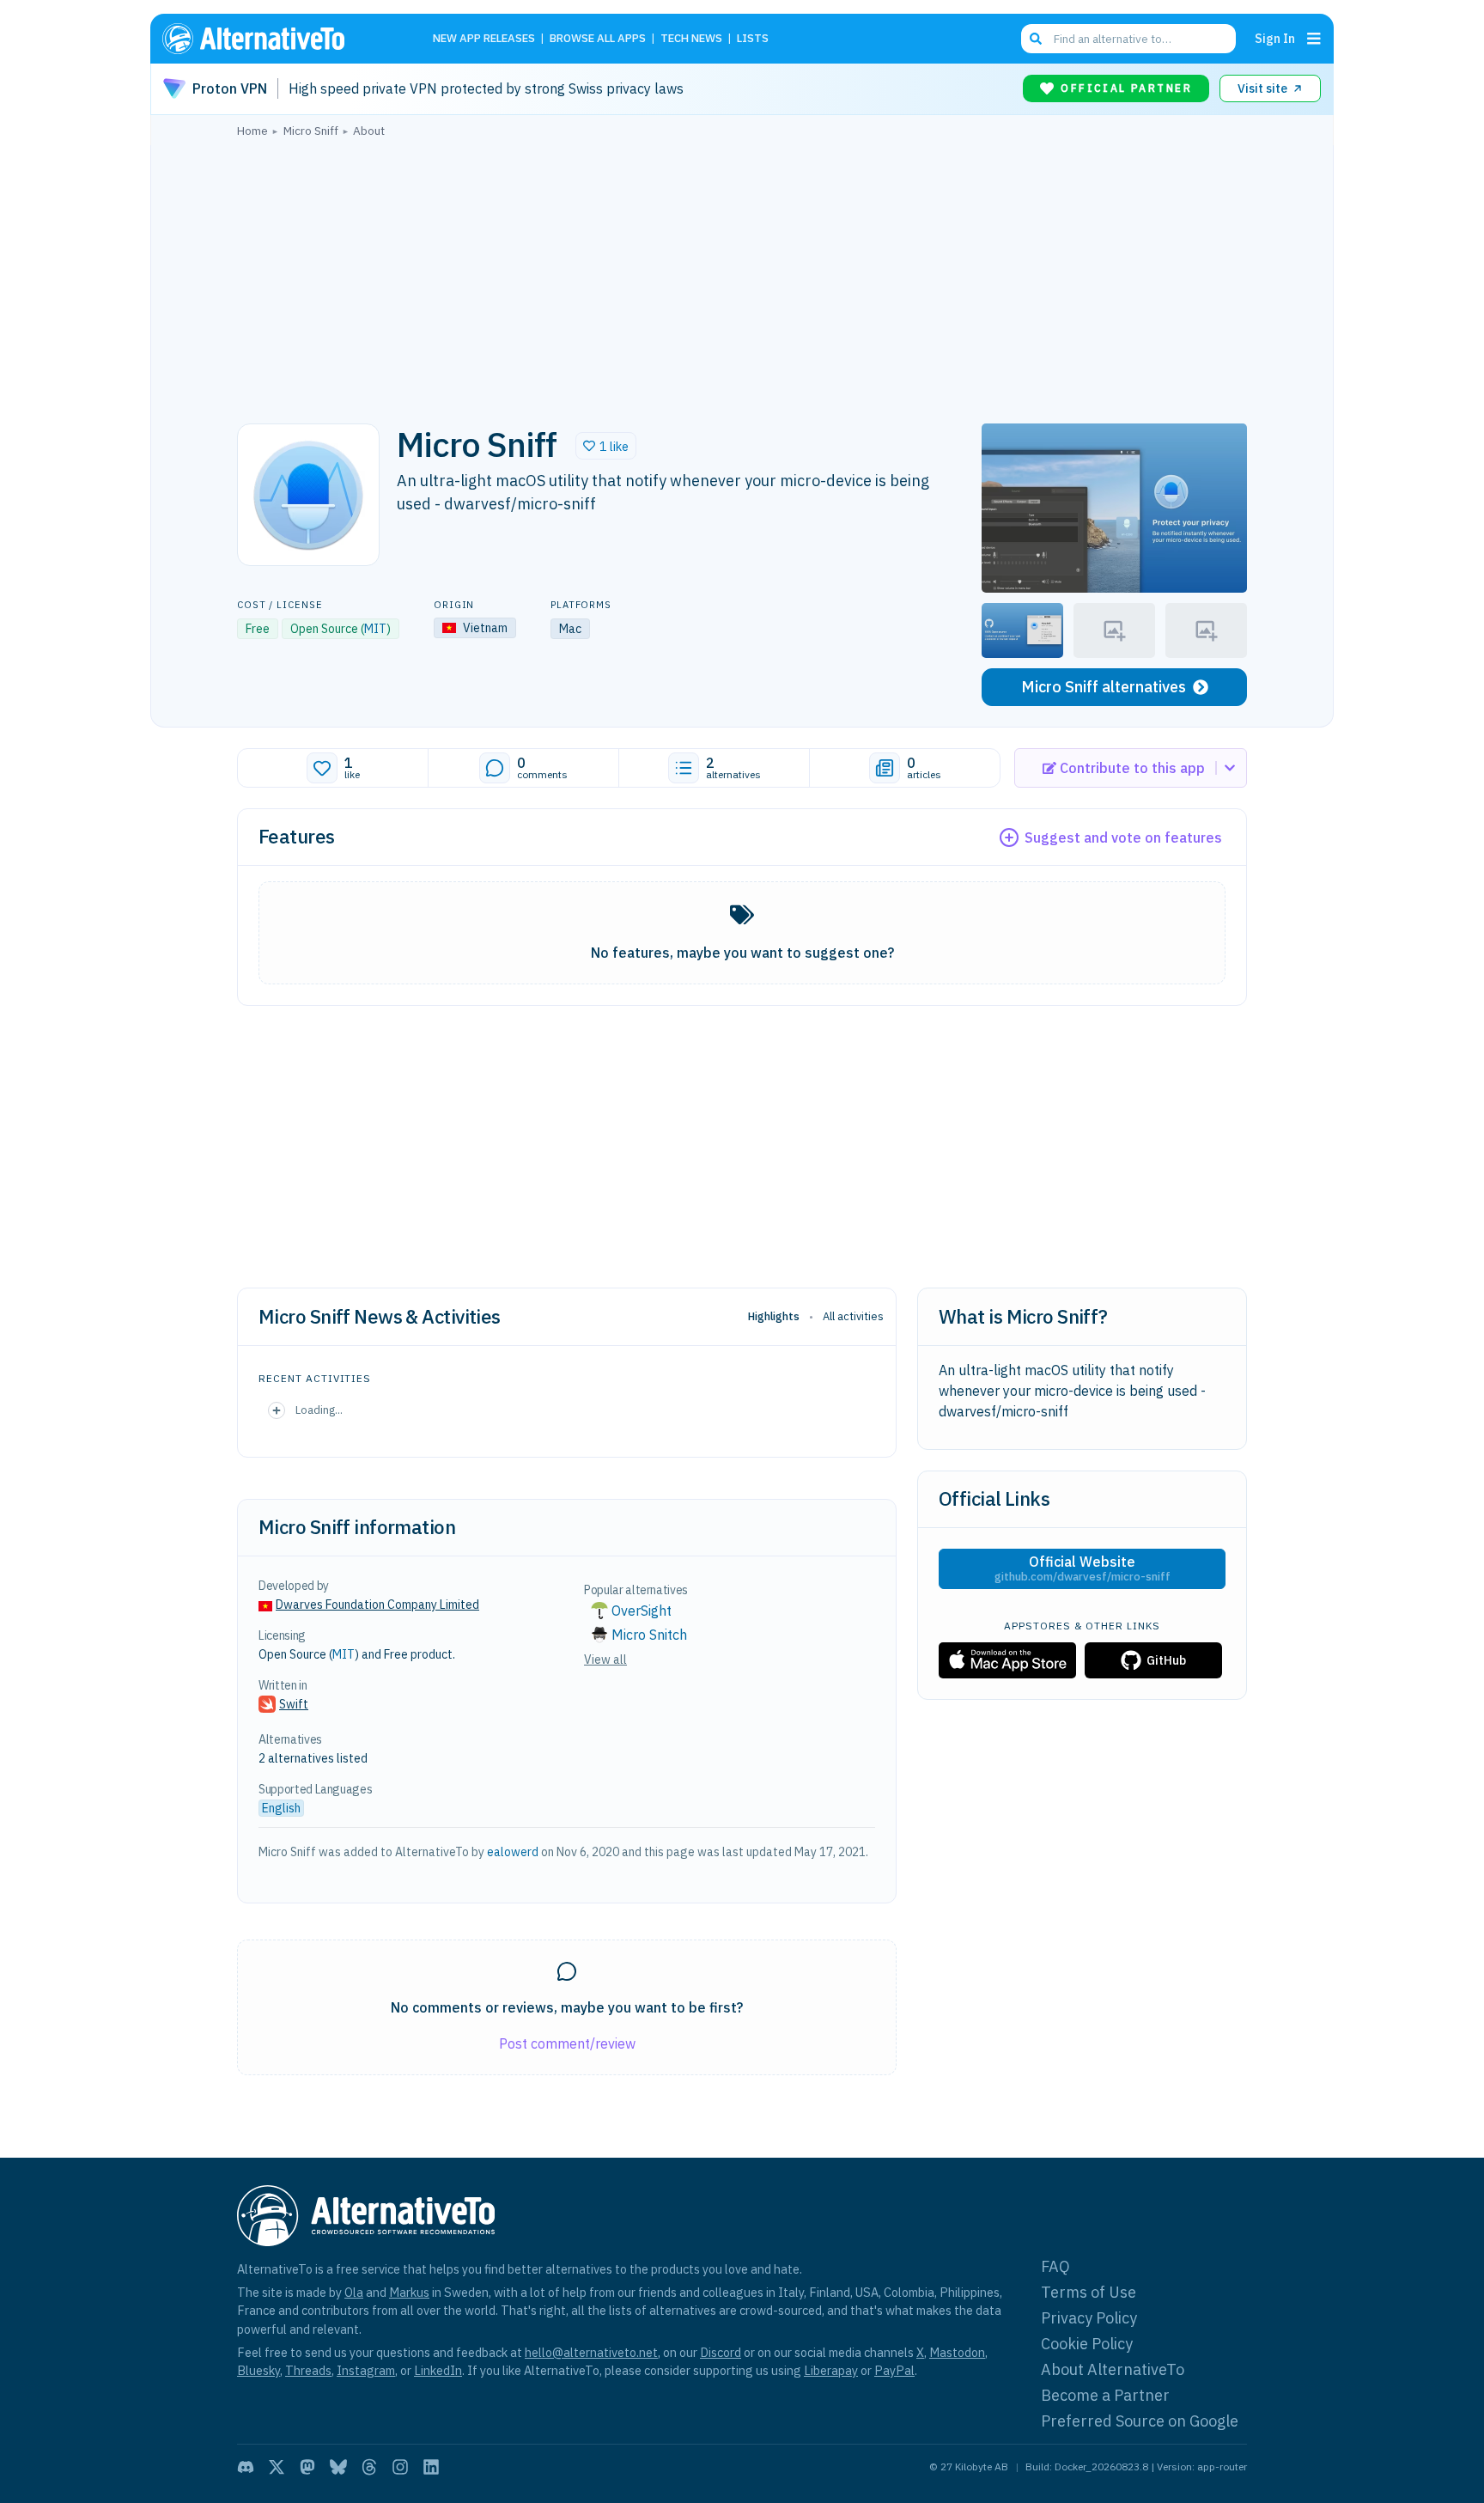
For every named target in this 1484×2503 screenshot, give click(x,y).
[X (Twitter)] (277, 2467)
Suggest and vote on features (1123, 837)
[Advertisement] (742, 276)
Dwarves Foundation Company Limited (377, 1605)
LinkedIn (438, 2370)
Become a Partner (1105, 2395)
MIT (375, 629)
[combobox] (1128, 39)
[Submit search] (1036, 39)
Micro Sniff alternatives (1104, 687)
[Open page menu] (1314, 39)
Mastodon (957, 2352)
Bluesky (258, 2370)
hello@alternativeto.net (591, 2352)
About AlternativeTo (1113, 2369)
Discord (721, 2352)
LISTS (753, 39)
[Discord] (246, 2467)
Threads (308, 2370)
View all (605, 1660)
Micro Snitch (649, 1635)
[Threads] (369, 2467)
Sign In (1275, 38)
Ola (354, 2292)
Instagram (366, 2370)
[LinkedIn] (431, 2467)
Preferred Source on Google (1140, 2421)
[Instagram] (400, 2467)
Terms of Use (1089, 2292)
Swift (294, 1704)
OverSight (642, 1611)
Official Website (1083, 1568)
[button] (606, 446)
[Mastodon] (307, 2467)
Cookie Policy (1087, 2344)
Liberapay (831, 2370)
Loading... (319, 1410)
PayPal (894, 2370)
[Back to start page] (278, 39)
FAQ (1055, 2266)
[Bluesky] (338, 2467)
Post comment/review (567, 2043)
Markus (409, 2292)
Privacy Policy (1089, 2318)
